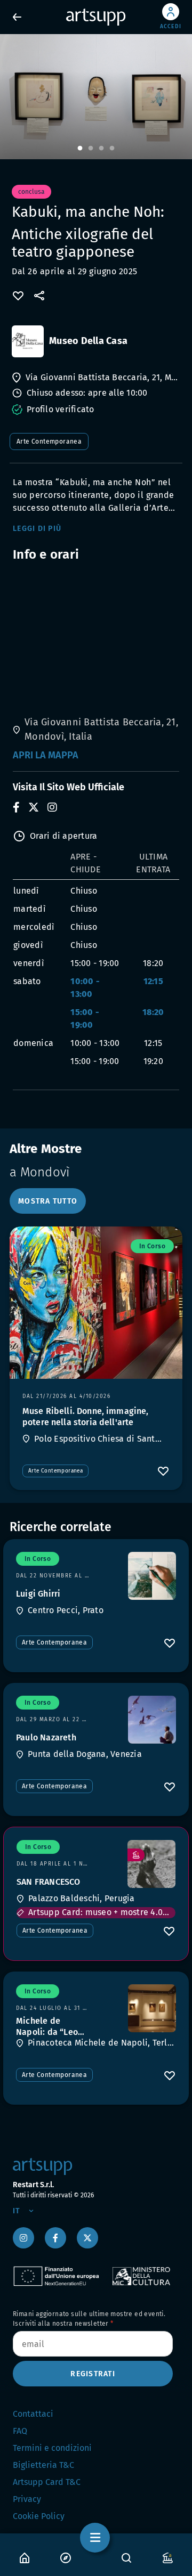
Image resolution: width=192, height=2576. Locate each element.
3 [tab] (101, 149)
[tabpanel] (96, 97)
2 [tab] (91, 149)
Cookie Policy (39, 2516)
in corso (152, 1246)
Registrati (93, 2374)
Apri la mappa (46, 755)
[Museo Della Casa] (28, 341)
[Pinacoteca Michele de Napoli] (152, 2008)
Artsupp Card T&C (47, 2482)
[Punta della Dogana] (152, 1720)
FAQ (20, 2431)
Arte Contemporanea (49, 441)
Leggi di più (37, 529)
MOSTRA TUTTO (48, 1201)
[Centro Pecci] (152, 1576)
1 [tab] (80, 149)
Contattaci (33, 2414)
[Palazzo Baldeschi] (151, 1864)
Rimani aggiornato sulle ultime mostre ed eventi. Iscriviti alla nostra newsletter (89, 2319)
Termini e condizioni (52, 2448)
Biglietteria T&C (43, 2465)
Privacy (27, 2499)
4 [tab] (112, 149)
